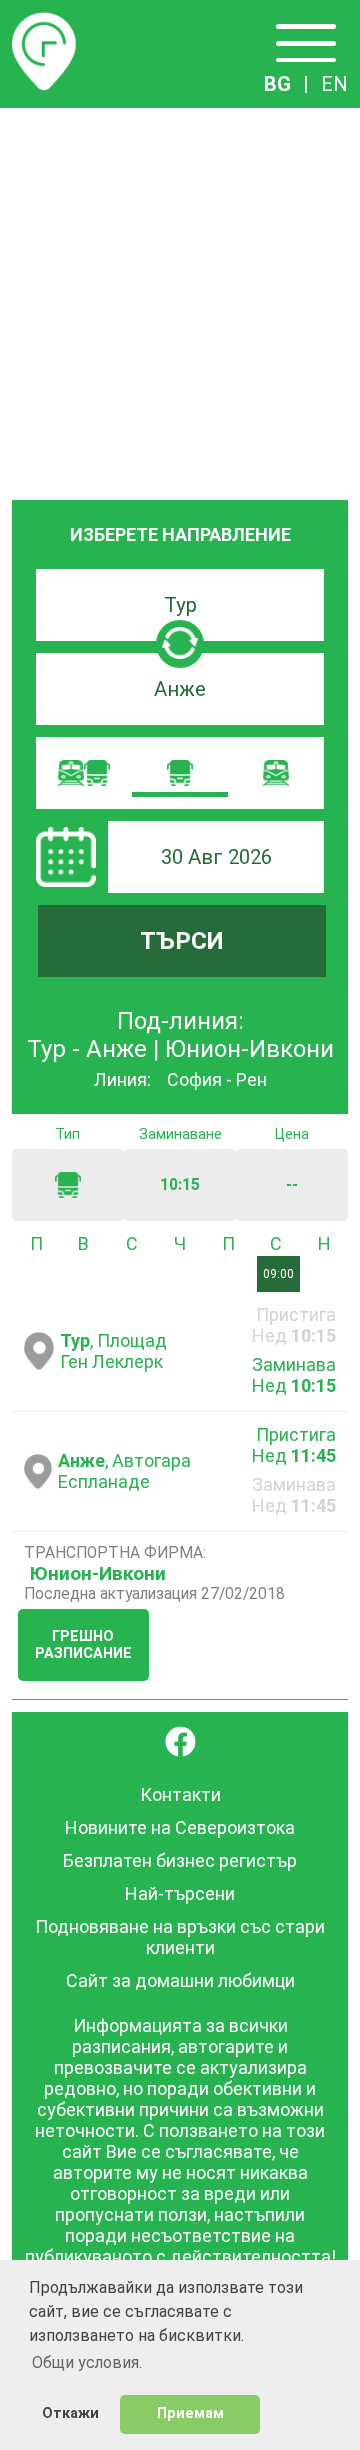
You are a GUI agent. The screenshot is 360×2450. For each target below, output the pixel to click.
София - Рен (217, 1079)
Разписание (44, 24)
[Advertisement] (180, 298)
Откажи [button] (70, 2413)
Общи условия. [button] (87, 2362)
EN (334, 84)
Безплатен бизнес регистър (180, 1860)
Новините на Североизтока (180, 1827)
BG (277, 84)
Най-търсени (180, 1893)
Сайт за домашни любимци (180, 1980)
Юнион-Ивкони (98, 1573)
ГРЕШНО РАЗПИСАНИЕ (83, 1645)
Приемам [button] (190, 2413)
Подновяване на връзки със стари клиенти (180, 1937)
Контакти (180, 1794)
